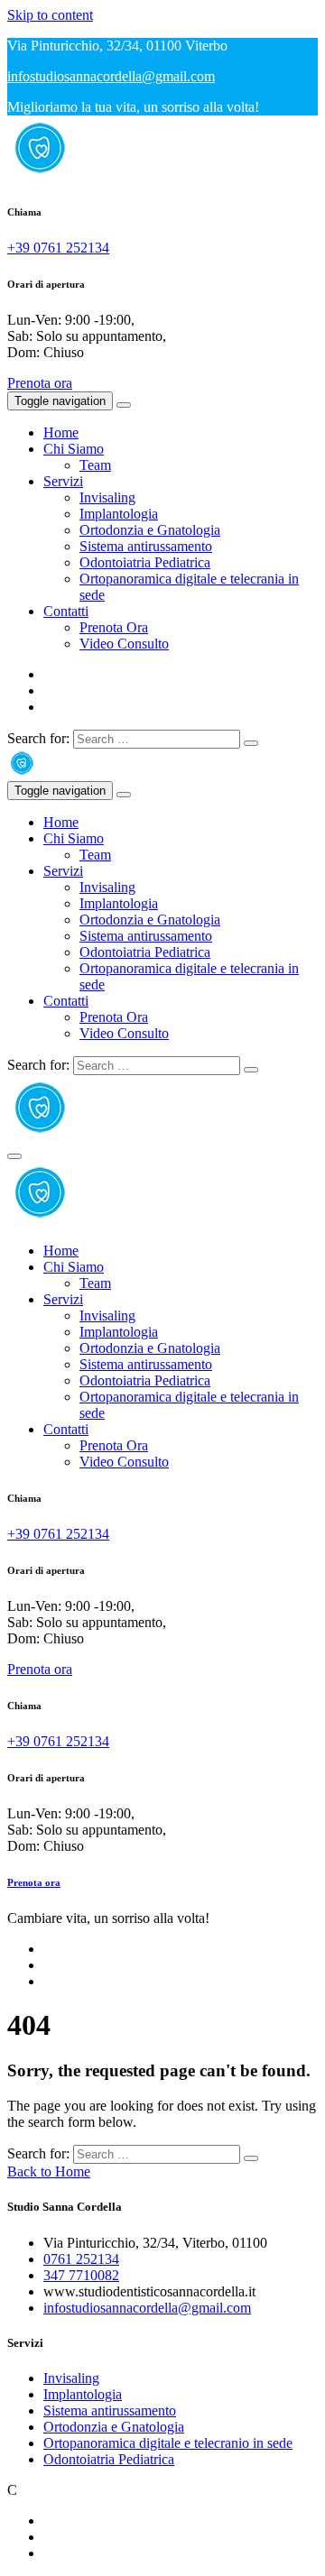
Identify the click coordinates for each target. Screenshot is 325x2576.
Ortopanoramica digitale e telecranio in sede (168, 2443)
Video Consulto (124, 644)
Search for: (38, 738)
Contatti (66, 611)
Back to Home (49, 2171)
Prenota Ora (114, 627)
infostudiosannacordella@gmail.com (111, 76)
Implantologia (119, 514)
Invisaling (107, 497)
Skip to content (50, 15)
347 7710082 (81, 2275)
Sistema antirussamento (146, 546)
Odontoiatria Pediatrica (145, 562)
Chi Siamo (74, 449)
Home (61, 432)
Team (95, 465)
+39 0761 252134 (58, 248)
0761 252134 (81, 2259)
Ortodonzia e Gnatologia (150, 530)
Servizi (63, 481)
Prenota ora (40, 383)
